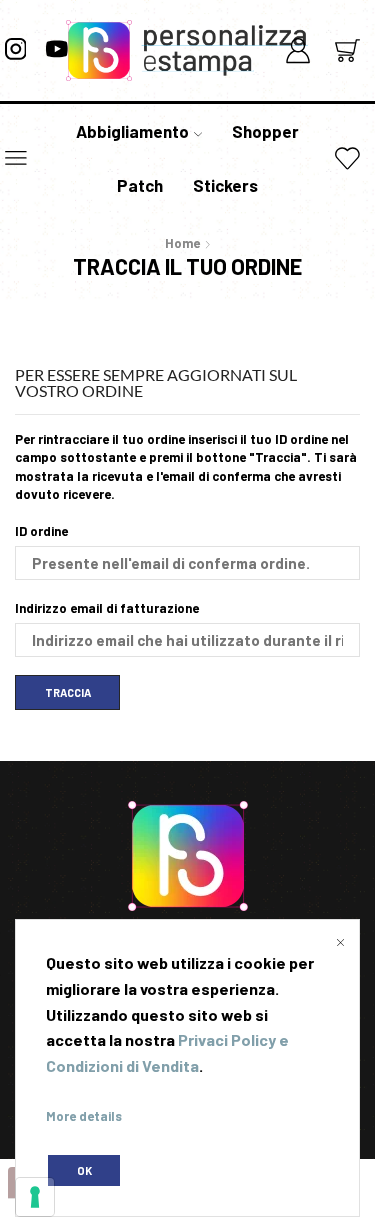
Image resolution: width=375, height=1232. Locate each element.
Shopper (265, 131)
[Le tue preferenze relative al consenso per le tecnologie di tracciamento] (35, 1197)
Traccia (68, 692)
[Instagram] (16, 50)
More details (84, 1116)
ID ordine (41, 531)
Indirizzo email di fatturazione (107, 608)
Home (182, 243)
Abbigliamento (132, 131)
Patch (140, 185)
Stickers (225, 185)
